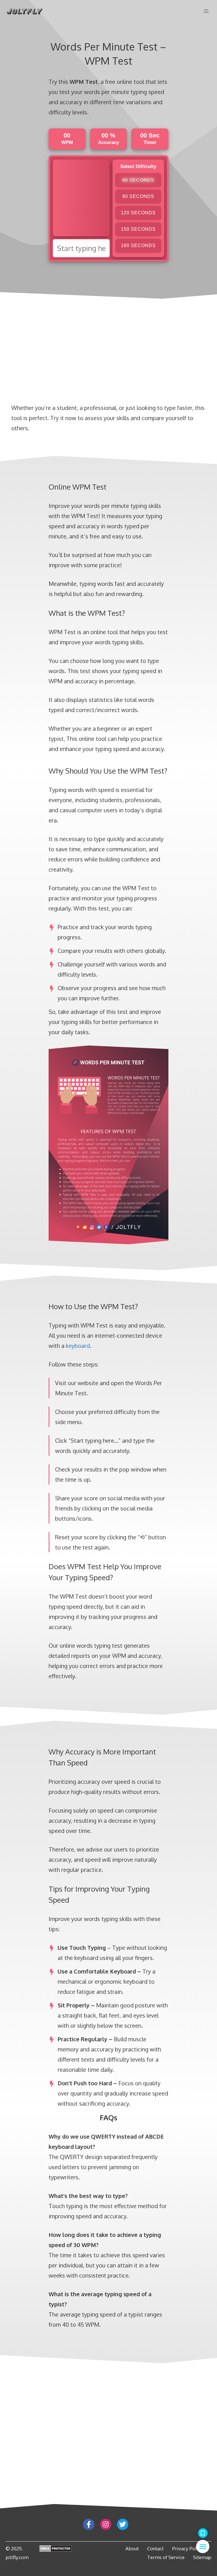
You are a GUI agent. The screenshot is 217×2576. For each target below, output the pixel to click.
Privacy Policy (187, 2548)
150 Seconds (138, 229)
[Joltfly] (24, 11)
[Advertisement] (23, 124)
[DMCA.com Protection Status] (56, 2549)
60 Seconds (138, 180)
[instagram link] (106, 2524)
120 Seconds (138, 213)
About (132, 2548)
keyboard (78, 1346)
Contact (155, 2548)
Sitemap (202, 2557)
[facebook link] (89, 2524)
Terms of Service (166, 2557)
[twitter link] (123, 2524)
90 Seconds (138, 196)
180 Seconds (138, 245)
